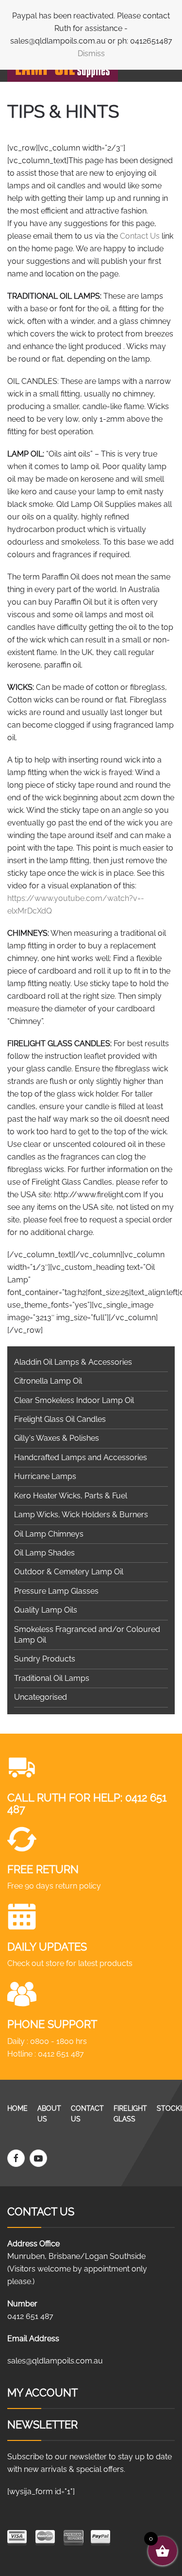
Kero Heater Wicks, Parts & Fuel (71, 1496)
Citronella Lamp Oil (48, 1381)
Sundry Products (45, 1659)
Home (17, 2108)
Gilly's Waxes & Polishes (57, 1438)
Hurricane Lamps (45, 1476)
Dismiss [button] (91, 53)
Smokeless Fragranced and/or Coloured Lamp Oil (87, 1635)
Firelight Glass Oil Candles (60, 1419)
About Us (49, 2114)
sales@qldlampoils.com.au (55, 2361)
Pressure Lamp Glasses (56, 1591)
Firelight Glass (130, 2114)
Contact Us (140, 236)
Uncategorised (41, 1697)
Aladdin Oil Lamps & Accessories (73, 1362)
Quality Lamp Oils (46, 1610)
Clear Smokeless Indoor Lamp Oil (74, 1400)
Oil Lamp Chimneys (49, 1534)
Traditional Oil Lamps (52, 1678)
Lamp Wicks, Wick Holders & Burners (81, 1515)
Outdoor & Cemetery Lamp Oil (69, 1572)
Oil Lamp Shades (44, 1553)
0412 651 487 (61, 2054)
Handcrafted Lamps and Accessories (81, 1457)
